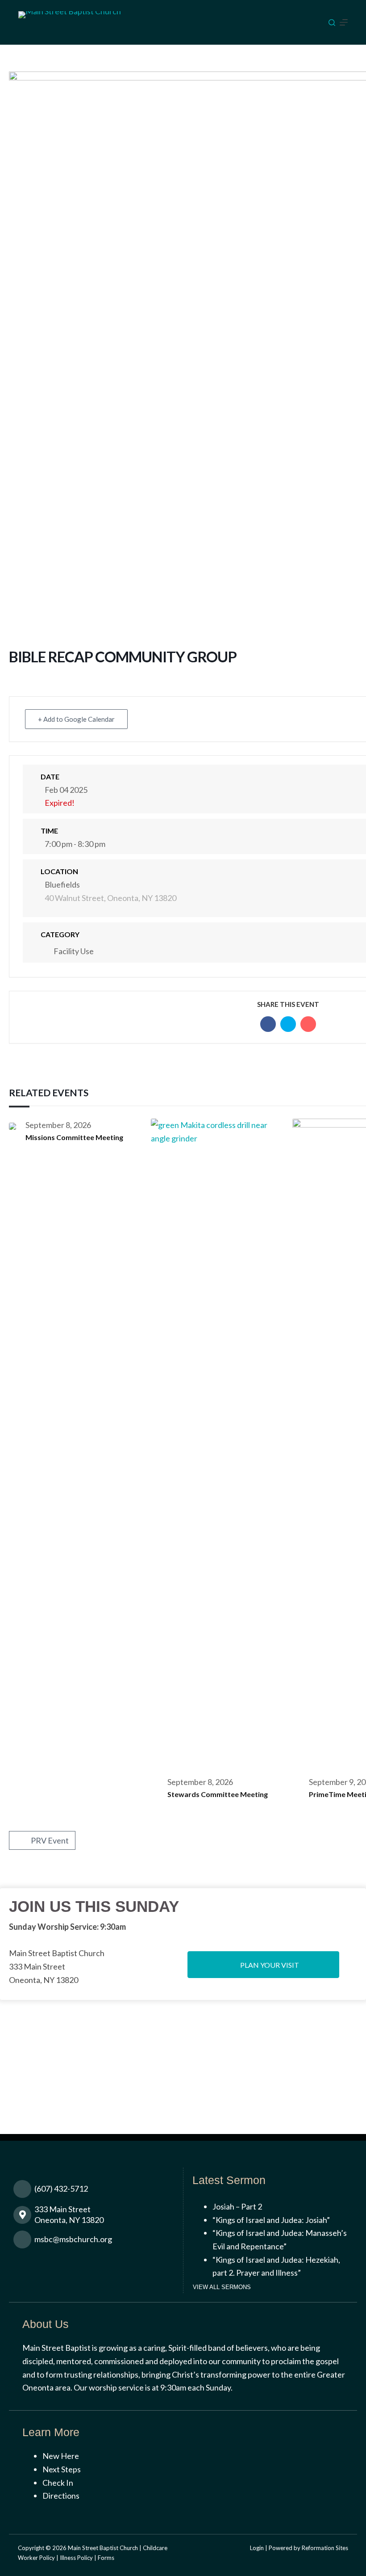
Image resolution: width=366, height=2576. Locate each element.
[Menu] (344, 22)
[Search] (332, 23)
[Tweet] (288, 1024)
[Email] (308, 1024)
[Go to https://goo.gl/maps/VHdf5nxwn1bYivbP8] (98, 2217)
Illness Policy (76, 2558)
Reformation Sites (325, 2548)
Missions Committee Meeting (74, 1137)
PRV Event (50, 1840)
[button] (263, 1965)
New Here (61, 2456)
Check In (58, 2483)
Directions (61, 2496)
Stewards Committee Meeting (218, 1794)
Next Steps (62, 2469)
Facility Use (74, 951)
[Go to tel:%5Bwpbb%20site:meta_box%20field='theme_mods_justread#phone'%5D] (98, 2191)
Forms (106, 2558)
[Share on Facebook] (268, 1024)
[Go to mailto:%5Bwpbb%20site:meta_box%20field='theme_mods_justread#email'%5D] (98, 2241)
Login (257, 2548)
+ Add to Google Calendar (76, 719)
